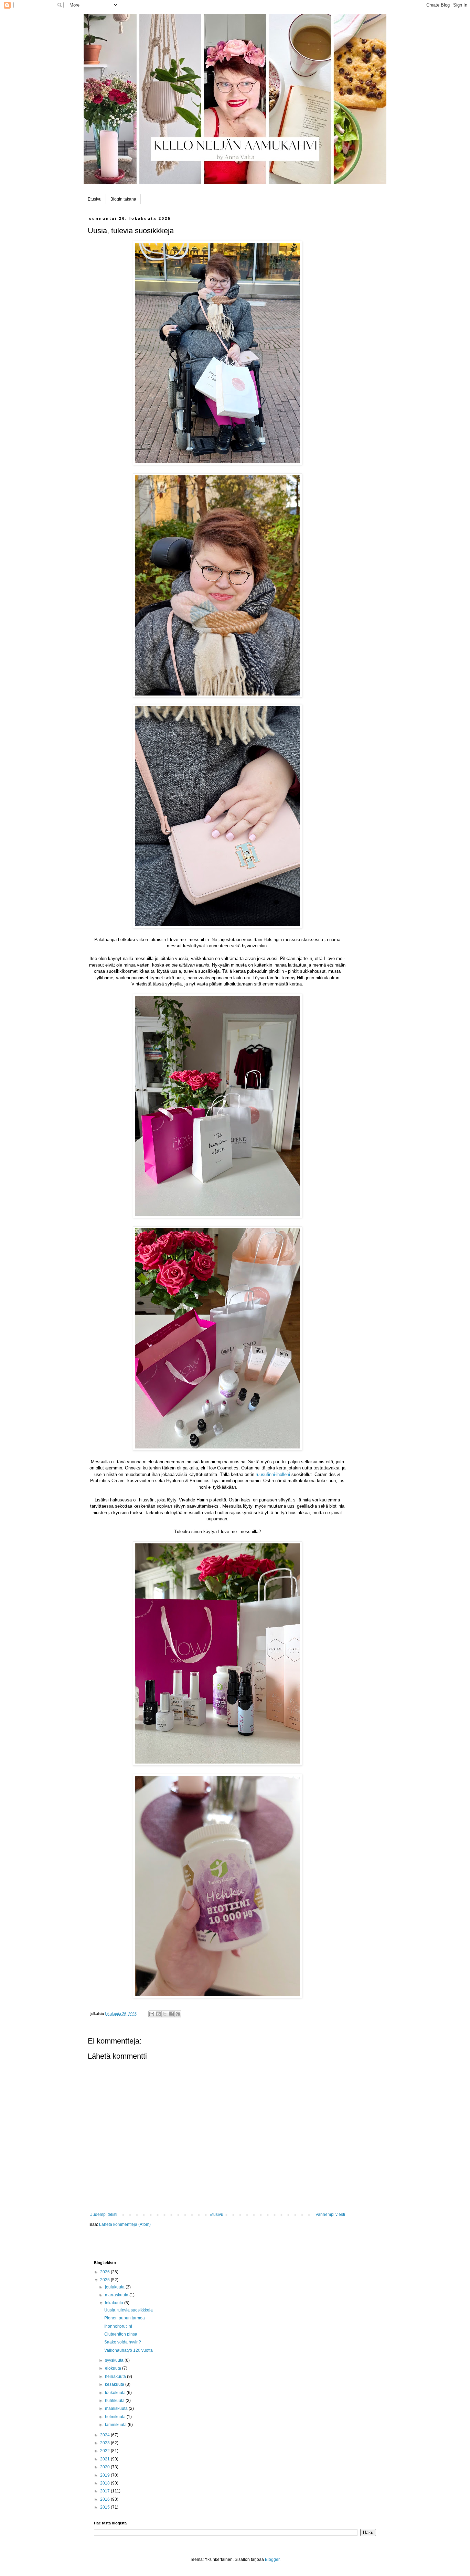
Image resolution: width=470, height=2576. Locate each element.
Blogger (272, 2559)
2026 (105, 2272)
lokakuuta (115, 2303)
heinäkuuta (116, 2376)
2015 (105, 2507)
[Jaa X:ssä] (165, 2014)
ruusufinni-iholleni (273, 1474)
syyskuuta (115, 2360)
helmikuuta (116, 2417)
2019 (105, 2475)
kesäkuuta (115, 2384)
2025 (105, 2280)
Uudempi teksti (103, 2214)
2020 (105, 2467)
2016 (105, 2499)
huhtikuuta (115, 2401)
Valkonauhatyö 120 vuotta (129, 2350)
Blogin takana (123, 199)
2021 (105, 2459)
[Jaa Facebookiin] (171, 2014)
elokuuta (114, 2368)
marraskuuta (117, 2295)
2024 (105, 2435)
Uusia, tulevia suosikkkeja (129, 2310)
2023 (105, 2443)
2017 (105, 2491)
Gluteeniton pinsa (121, 2334)
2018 (105, 2483)
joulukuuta (115, 2287)
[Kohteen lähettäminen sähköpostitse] (152, 2014)
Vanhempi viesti (330, 2214)
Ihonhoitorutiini (118, 2326)
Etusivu (95, 199)
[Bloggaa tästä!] (158, 2014)
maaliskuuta (117, 2408)
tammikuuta (116, 2425)
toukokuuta (116, 2393)
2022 (105, 2451)
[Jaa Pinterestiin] (178, 2014)
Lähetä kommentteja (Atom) (125, 2224)
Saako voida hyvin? (123, 2342)
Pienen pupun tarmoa (125, 2318)
